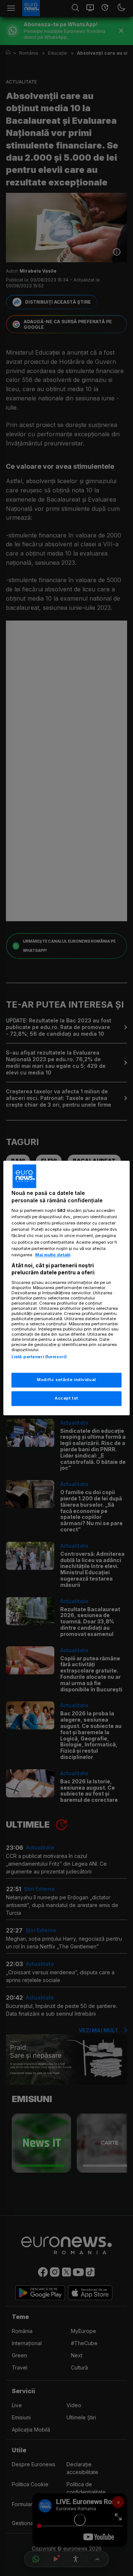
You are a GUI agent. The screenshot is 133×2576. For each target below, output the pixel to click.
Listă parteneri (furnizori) (39, 1357)
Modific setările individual (66, 1380)
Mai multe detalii (53, 1255)
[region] (66, 1288)
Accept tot (66, 1398)
